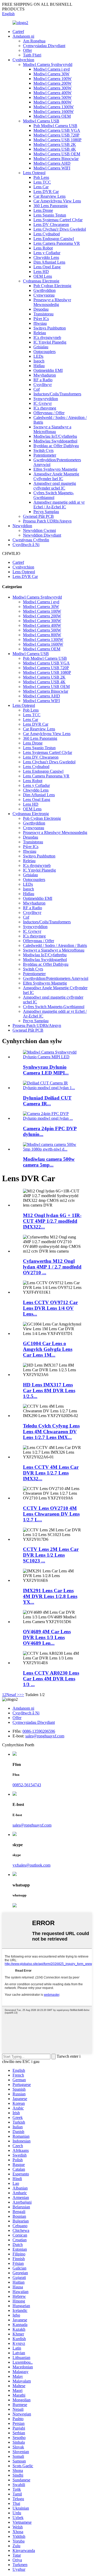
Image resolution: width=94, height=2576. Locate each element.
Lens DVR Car (46, 192)
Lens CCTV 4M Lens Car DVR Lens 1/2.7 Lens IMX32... (51, 1473)
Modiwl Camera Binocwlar (56, 159)
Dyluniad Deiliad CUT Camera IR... (47, 1101)
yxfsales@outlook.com (31, 1865)
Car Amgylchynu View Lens (57, 201)
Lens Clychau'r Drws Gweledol (60, 229)
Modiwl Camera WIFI (52, 168)
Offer (27, 50)
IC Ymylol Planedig (50, 342)
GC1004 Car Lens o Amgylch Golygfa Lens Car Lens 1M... (48, 1349)
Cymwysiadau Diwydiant (44, 46)
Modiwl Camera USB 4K (55, 149)
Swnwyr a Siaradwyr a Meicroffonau (52, 429)
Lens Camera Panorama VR (57, 243)
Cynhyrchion (23, 60)
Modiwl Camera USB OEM (57, 154)
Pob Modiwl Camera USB (55, 126)
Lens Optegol (34, 173)
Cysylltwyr (43, 385)
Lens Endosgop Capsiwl (54, 239)
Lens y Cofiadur (47, 253)
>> (22, 1695)
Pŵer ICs (41, 319)
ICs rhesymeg (45, 408)
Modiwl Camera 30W (51, 74)
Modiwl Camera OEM (52, 116)
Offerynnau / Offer (49, 413)
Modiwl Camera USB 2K (55, 144)
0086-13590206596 (39, 1731)
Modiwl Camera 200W (52, 83)
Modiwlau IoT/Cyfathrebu (55, 436)
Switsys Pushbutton (50, 328)
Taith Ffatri (32, 55)
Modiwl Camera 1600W (54, 112)
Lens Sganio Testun (50, 215)
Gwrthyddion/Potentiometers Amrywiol (56, 978)
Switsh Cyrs (43, 450)
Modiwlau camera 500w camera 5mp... (49, 1162)
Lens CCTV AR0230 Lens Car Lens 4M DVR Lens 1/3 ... (51, 1679)
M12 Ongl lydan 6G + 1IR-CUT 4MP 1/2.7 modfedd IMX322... (52, 1221)
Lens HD (41, 272)
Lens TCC (42, 182)
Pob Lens (41, 177)
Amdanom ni (23, 36)
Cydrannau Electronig (41, 281)
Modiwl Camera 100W (52, 79)
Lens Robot (43, 248)
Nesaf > (13, 1695)
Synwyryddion (46, 399)
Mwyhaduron (45, 375)
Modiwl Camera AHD (52, 163)
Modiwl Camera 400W (52, 93)
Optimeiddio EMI (48, 370)
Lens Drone (43, 210)
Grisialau (41, 347)
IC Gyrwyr (43, 403)
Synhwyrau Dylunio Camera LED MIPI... (46, 1070)
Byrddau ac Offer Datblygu (56, 446)
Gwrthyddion (45, 290)
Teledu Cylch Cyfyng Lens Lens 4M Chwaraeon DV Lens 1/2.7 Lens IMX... (51, 1432)
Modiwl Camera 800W (52, 102)
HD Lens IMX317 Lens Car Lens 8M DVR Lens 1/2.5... (49, 1391)
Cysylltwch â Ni (26, 545)
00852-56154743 (27, 1785)
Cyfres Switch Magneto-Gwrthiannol (54, 495)
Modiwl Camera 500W (52, 97)
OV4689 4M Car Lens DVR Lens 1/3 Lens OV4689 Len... (47, 1637)
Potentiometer (45, 455)
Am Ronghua (34, 41)
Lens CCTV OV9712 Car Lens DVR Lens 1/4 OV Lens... (50, 1308)
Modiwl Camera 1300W (54, 107)
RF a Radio (43, 380)
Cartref (18, 32)
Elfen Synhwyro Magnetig (55, 469)
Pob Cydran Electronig (52, 286)
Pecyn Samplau (46, 512)
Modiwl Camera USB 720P (56, 135)
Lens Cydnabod (47, 234)
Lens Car (41, 187)
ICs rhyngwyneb (47, 337)
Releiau (40, 333)
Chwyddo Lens (46, 257)
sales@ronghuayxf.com (45, 1736)
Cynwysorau (44, 295)
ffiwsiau (40, 323)
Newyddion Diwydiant (42, 535)
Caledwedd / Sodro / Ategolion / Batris (55, 945)
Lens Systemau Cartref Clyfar (58, 220)
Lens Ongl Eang (47, 267)
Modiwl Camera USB (41, 121)
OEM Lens (43, 276)
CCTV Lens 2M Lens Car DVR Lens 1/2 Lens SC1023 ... (51, 1555)
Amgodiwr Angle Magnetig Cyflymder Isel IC (56, 476)
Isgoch (39, 361)
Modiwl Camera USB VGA (57, 130)
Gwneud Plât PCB (38, 516)
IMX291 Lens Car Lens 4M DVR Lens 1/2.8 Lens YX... (50, 1596)
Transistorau (43, 314)
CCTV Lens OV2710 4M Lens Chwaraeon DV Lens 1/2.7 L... (51, 1514)
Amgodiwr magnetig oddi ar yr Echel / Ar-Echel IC (59, 505)
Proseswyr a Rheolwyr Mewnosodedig (52, 302)
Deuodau (41, 309)
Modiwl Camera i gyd (52, 69)
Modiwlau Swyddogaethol (55, 441)
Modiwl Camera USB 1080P (57, 140)
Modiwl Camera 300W (52, 88)
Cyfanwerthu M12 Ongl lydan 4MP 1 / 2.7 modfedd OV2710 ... (52, 1267)
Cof (37, 389)
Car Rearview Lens (49, 196)
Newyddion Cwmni (39, 530)
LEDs (38, 356)
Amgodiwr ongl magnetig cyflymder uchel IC (55, 486)
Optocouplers (45, 352)
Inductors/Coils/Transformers (57, 394)
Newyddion (22, 526)
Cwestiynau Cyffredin (31, 540)
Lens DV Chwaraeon (51, 224)
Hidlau (39, 366)
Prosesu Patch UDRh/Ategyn (47, 521)
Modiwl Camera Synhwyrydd (48, 64)
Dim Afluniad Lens (49, 262)
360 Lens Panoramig (51, 206)
